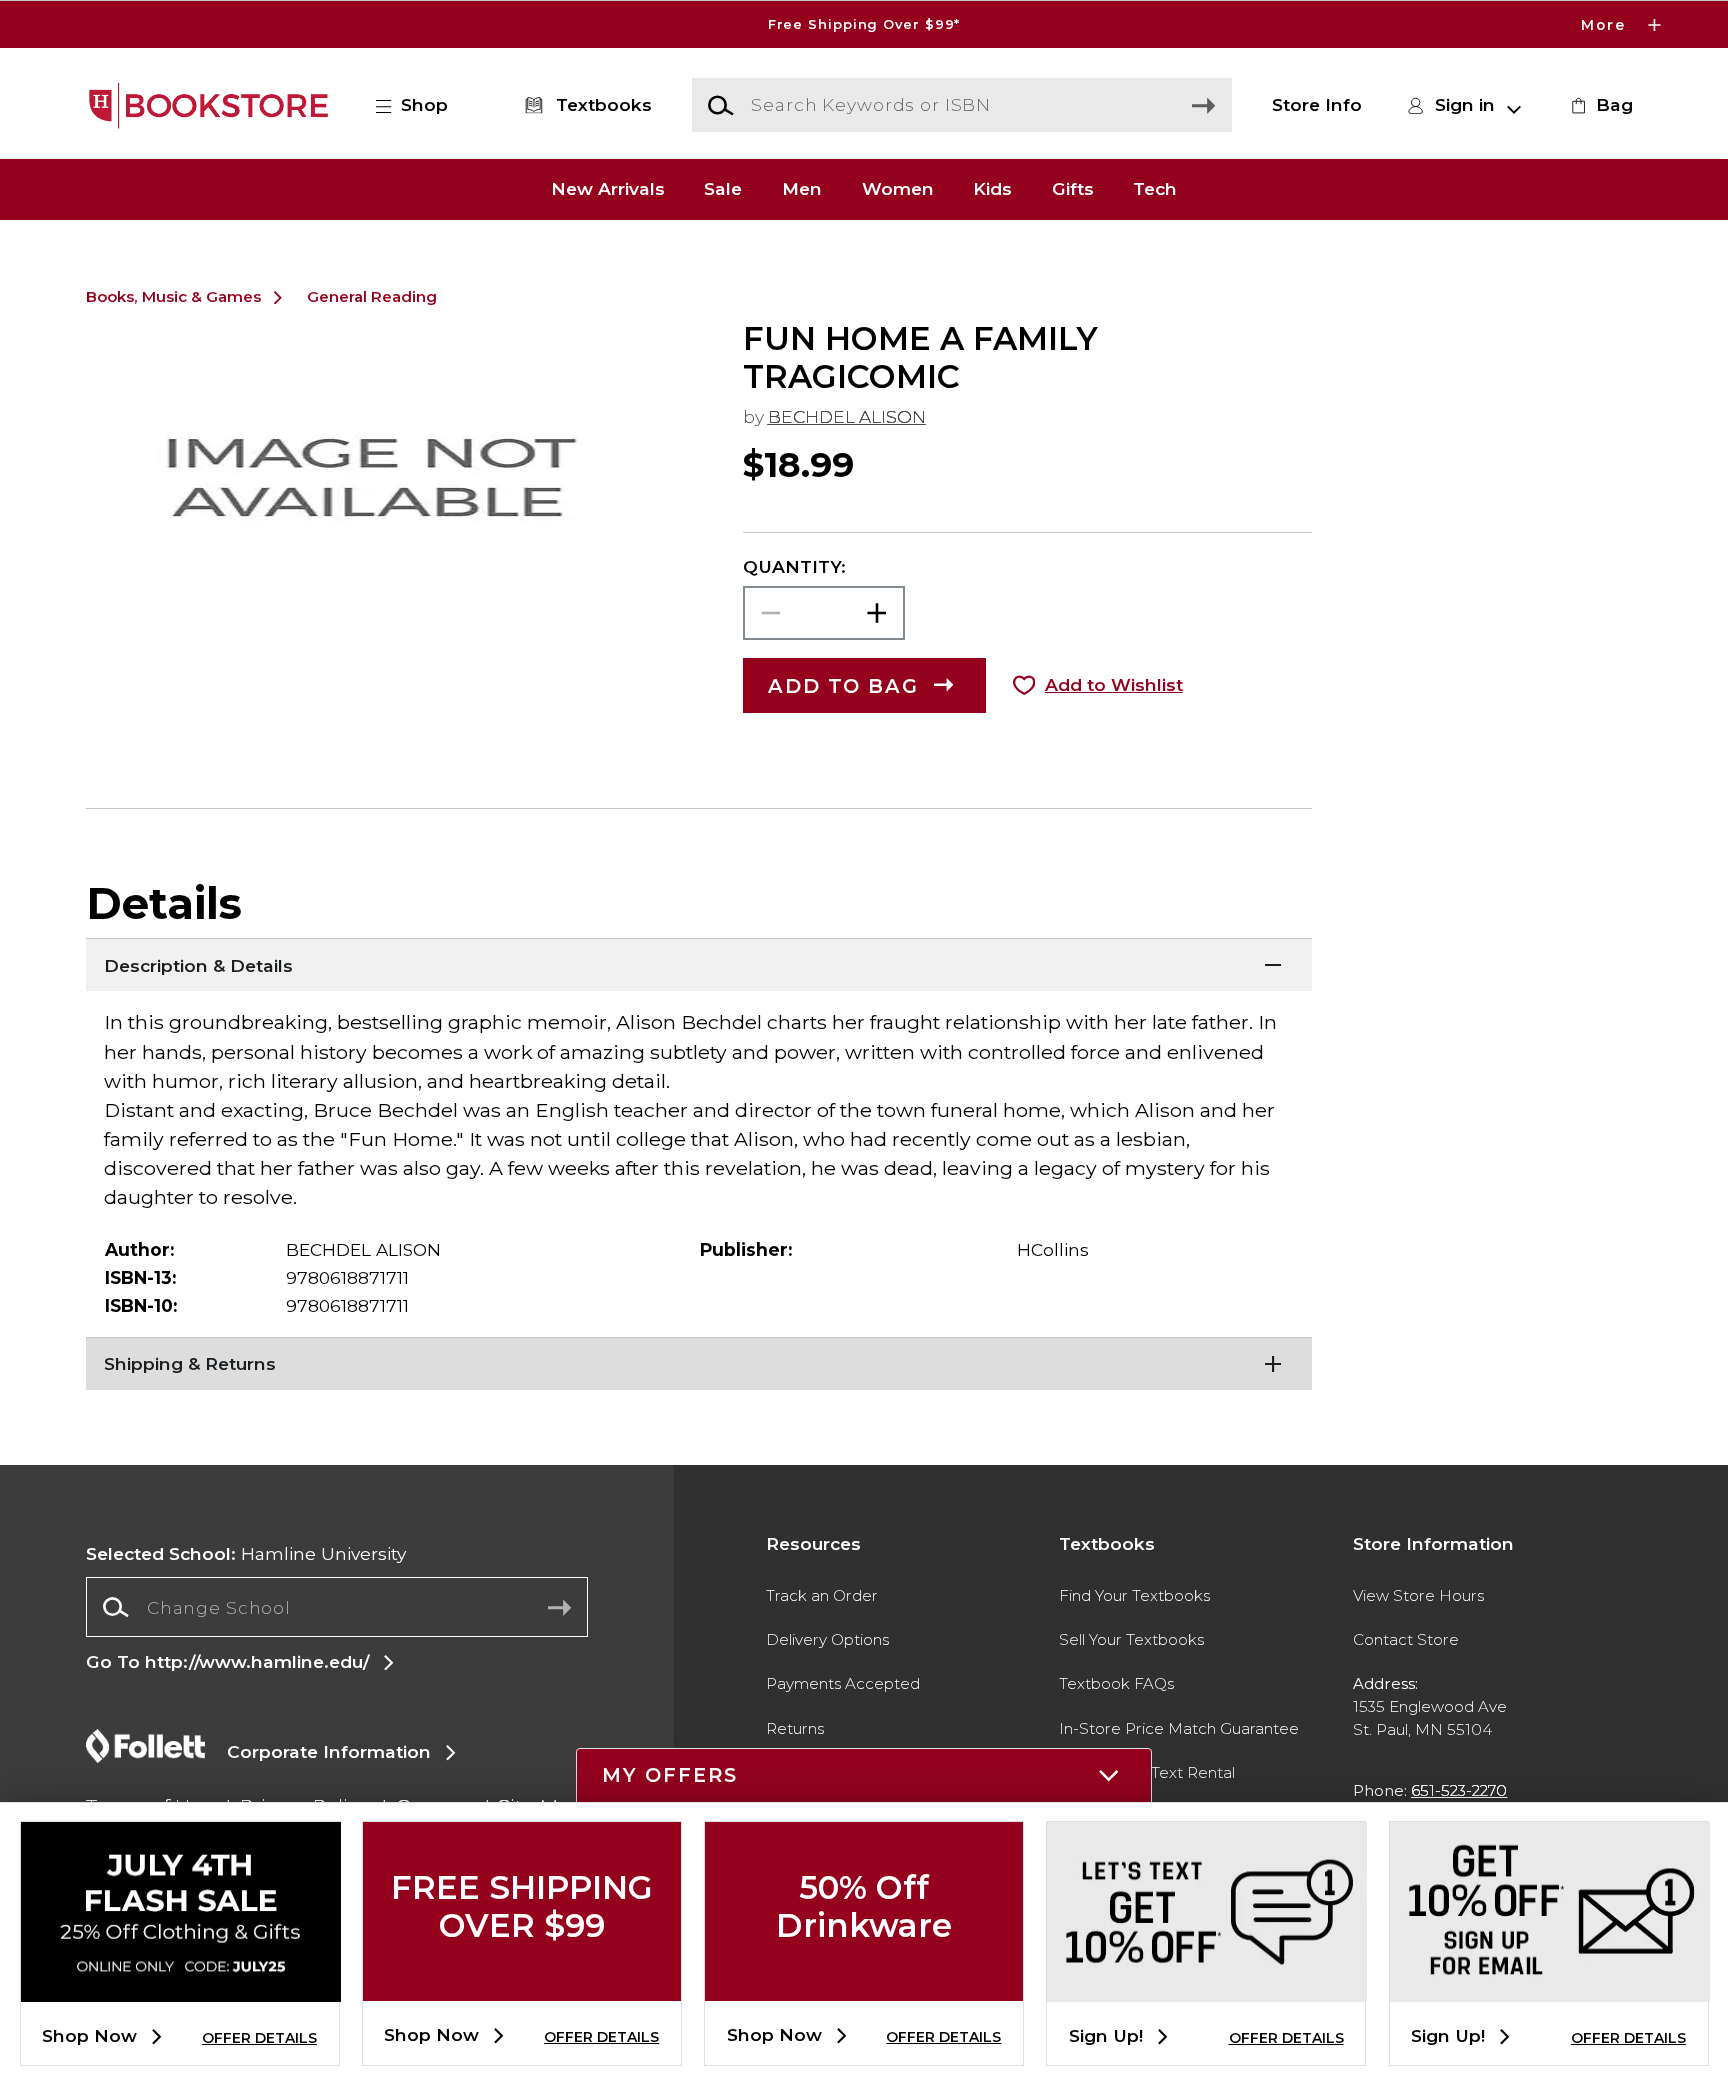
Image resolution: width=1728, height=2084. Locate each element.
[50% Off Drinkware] (864, 1984)
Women (898, 189)
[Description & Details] (699, 963)
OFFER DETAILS (259, 2038)
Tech (1155, 189)
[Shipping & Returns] (699, 1362)
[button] (864, 24)
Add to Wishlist (1114, 684)
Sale (723, 189)
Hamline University (246, 1553)
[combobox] (336, 1607)
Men (802, 189)
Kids (992, 189)
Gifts (1073, 189)
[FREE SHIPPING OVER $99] (522, 1984)
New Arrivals (608, 189)
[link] (1599, 105)
